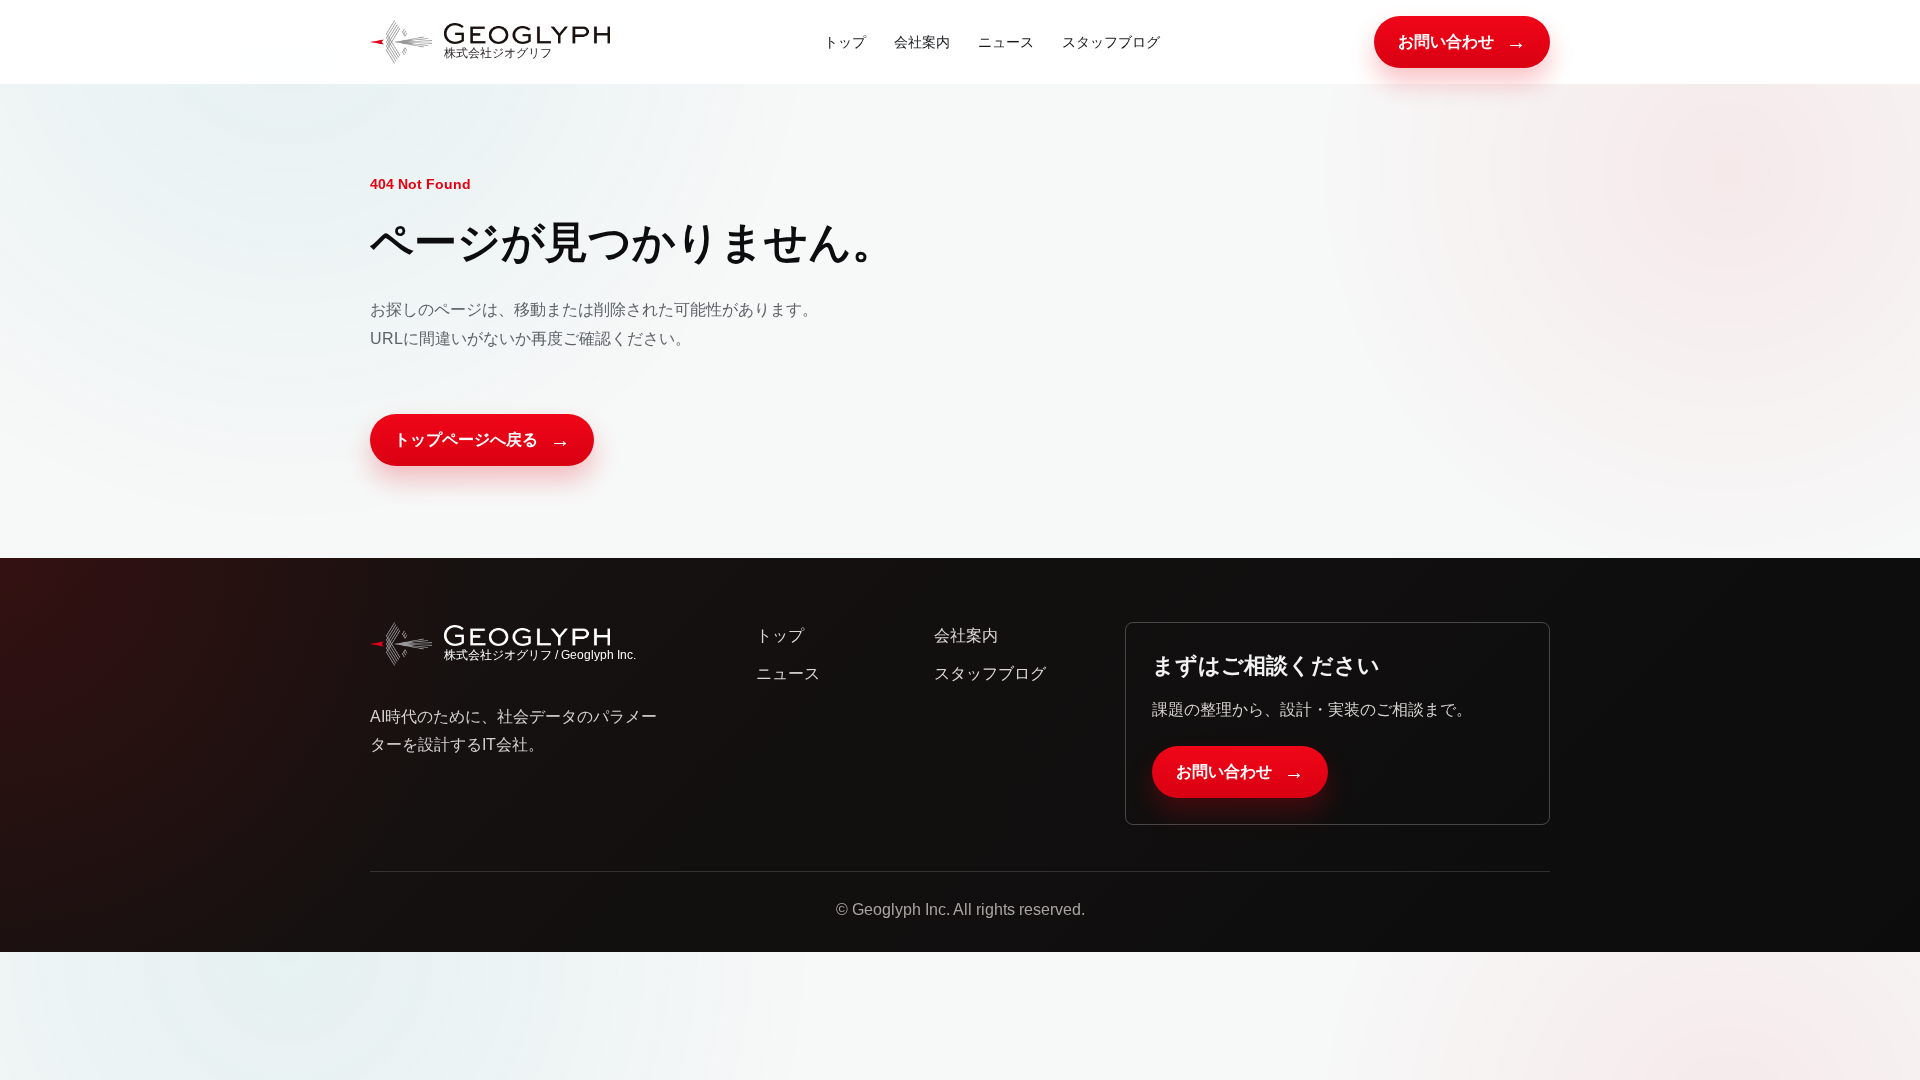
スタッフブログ (1111, 42)
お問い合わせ (1462, 42)
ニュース (1006, 42)
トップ (845, 42)
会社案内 (922, 42)
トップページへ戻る (482, 440)
